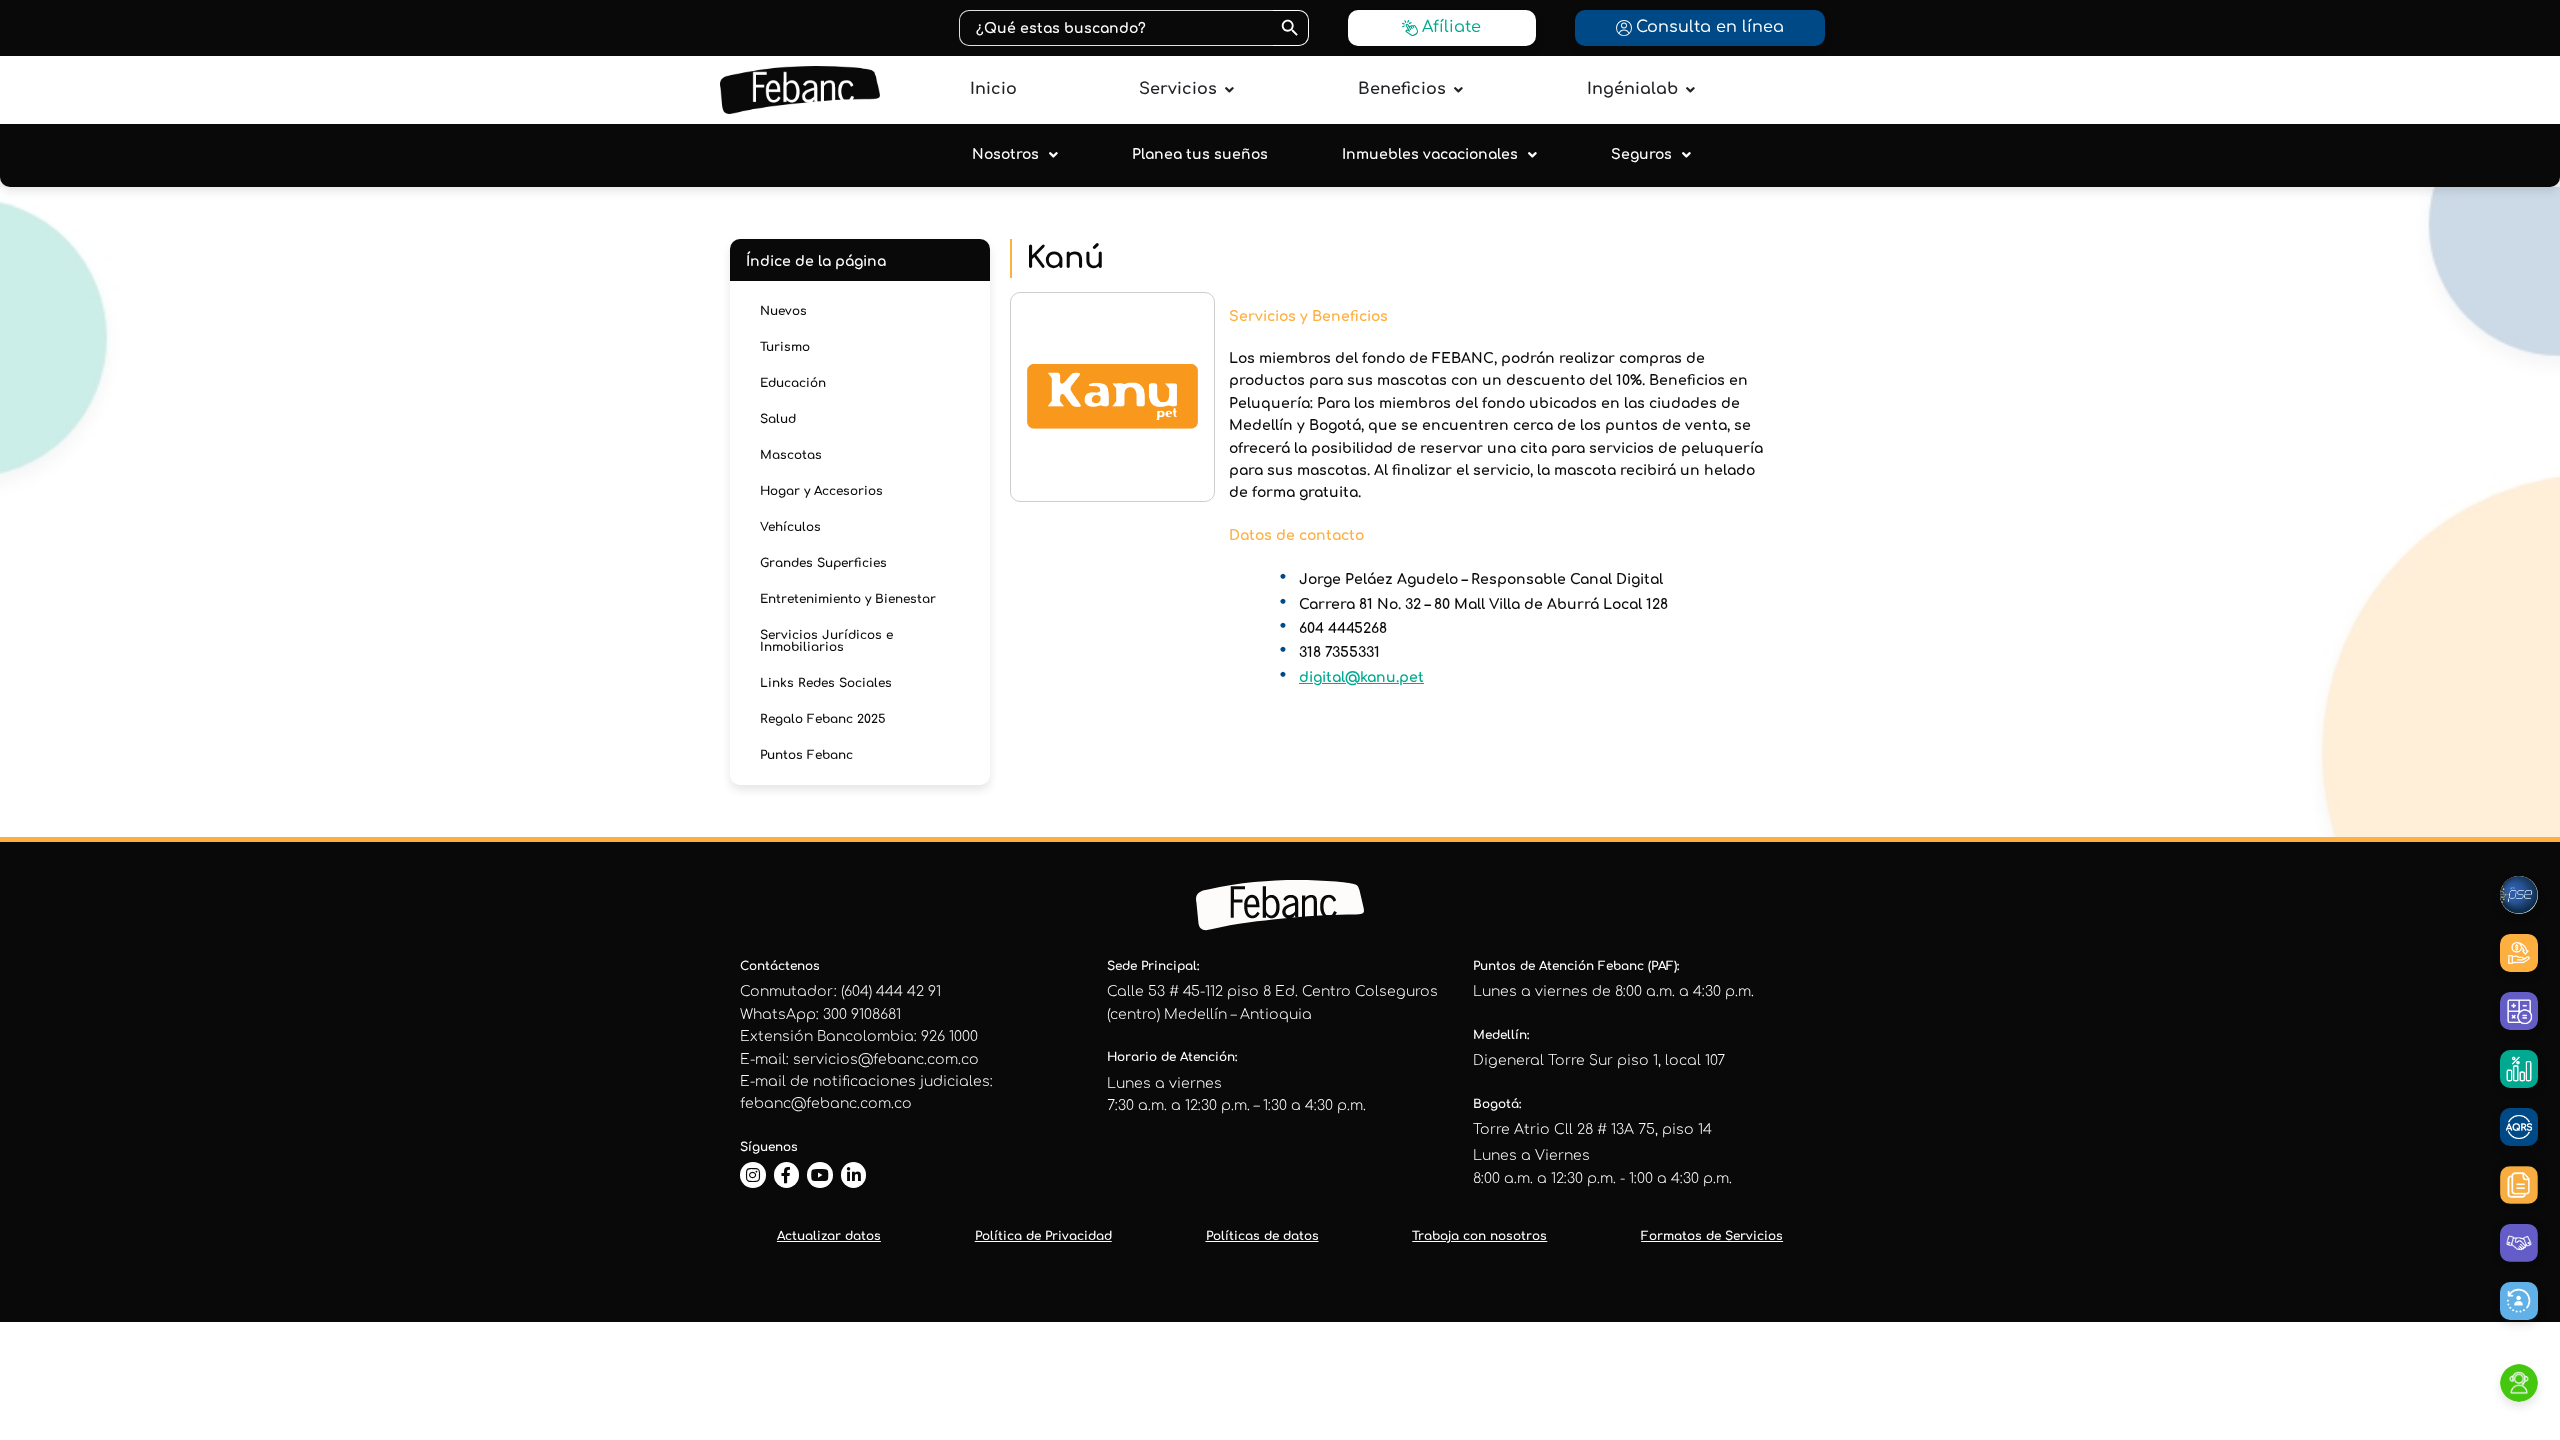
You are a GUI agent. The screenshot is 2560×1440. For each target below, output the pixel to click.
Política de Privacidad (1043, 1236)
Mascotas (791, 455)
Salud (778, 419)
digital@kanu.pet (1361, 677)
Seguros (1641, 154)
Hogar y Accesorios (821, 491)
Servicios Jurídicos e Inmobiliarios (826, 641)
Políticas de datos (1262, 1236)
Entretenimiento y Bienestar (848, 599)
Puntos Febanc (806, 755)
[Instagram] (753, 1175)
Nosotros (1005, 154)
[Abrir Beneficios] (1458, 89)
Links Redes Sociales (826, 683)
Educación (793, 383)
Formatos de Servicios (1712, 1236)
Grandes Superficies (823, 563)
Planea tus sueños (1200, 154)
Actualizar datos (829, 1236)
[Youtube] (820, 1175)
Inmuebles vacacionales (1430, 154)
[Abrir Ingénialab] (1690, 89)
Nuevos (783, 311)
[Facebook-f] (787, 1175)
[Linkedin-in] (854, 1175)
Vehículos (790, 527)
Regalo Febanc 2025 (823, 719)
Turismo (785, 347)
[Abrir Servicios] (1229, 89)
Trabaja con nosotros (1479, 1236)
